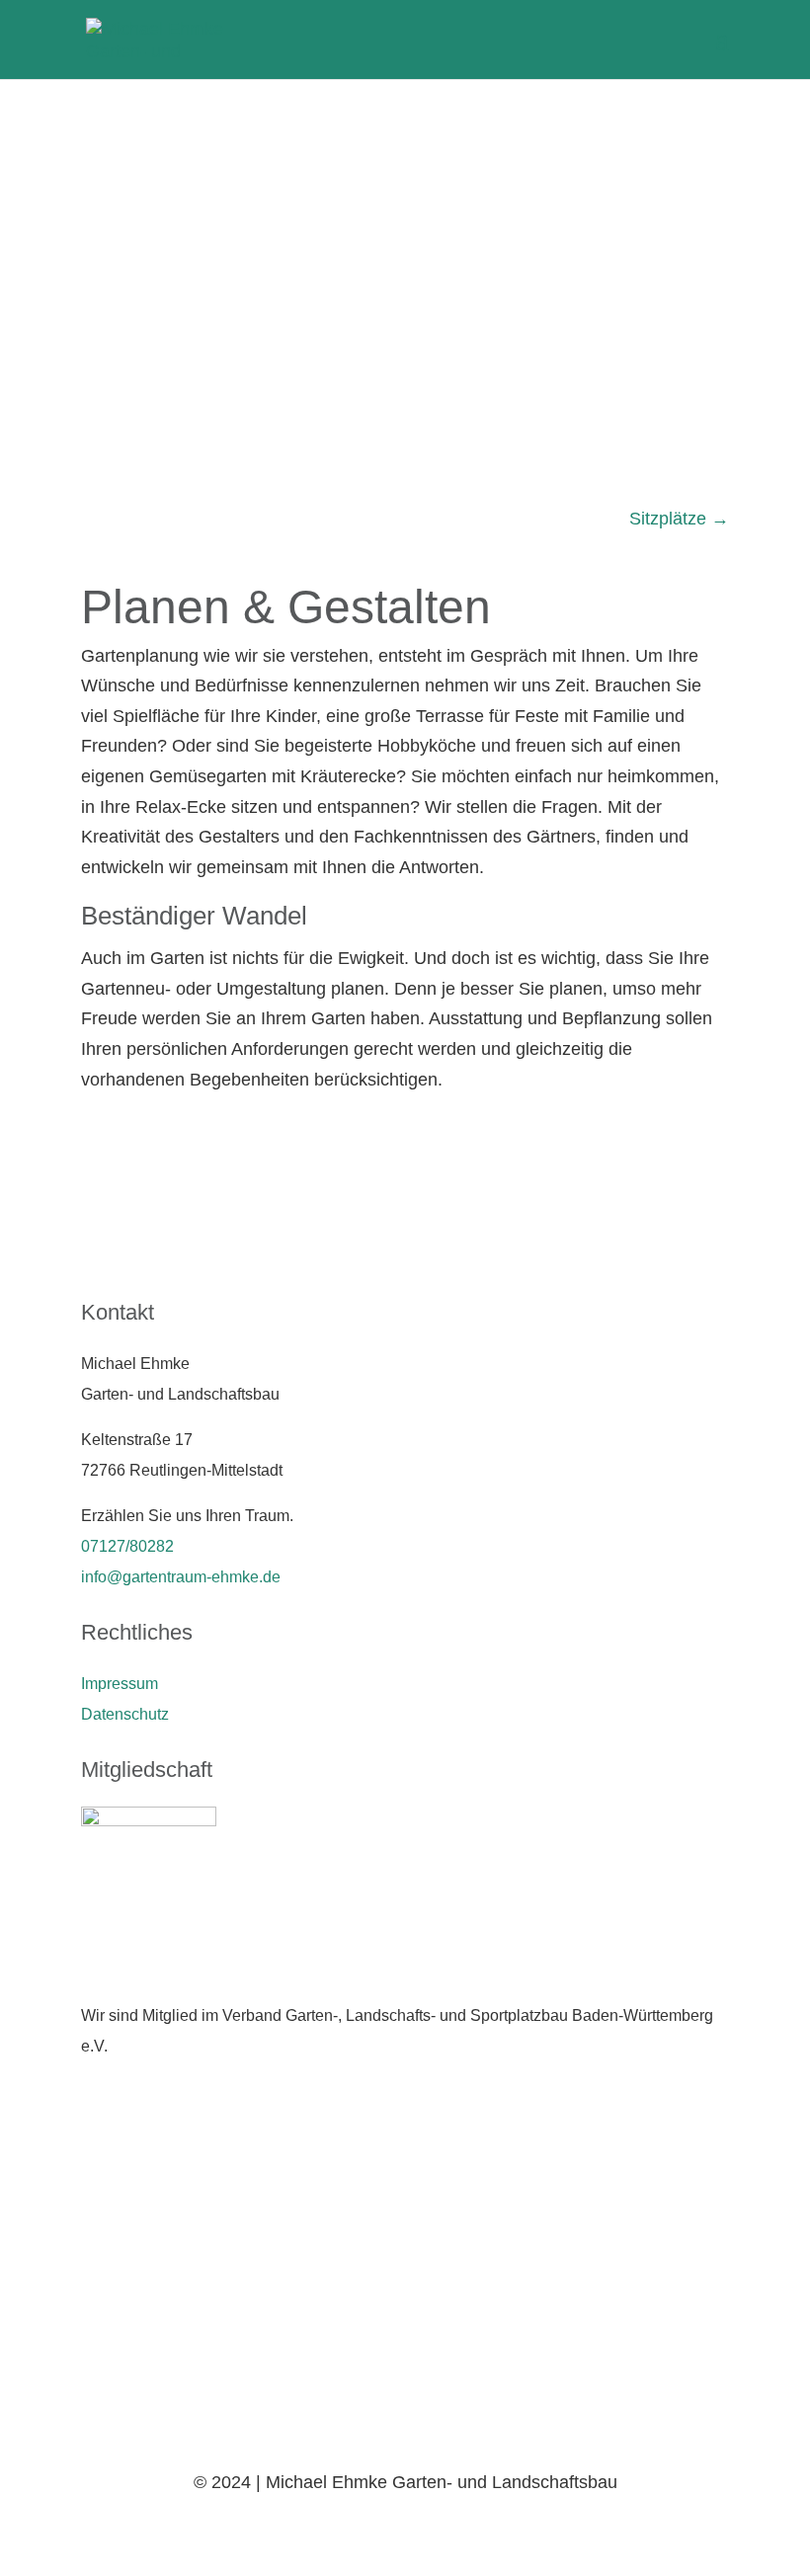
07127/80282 (127, 1546)
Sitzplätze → (679, 519)
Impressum (120, 1684)
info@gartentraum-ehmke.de (181, 1577)
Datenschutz (125, 1714)
